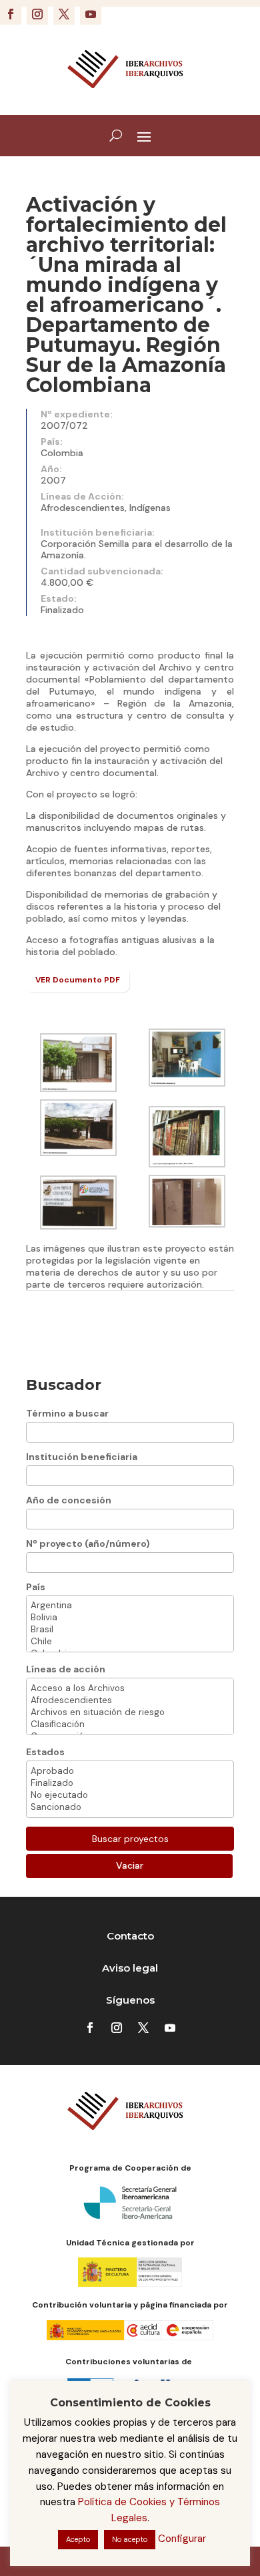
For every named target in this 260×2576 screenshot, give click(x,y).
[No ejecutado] (130, 1795)
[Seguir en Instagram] (37, 14)
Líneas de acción (66, 1669)
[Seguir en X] (64, 14)
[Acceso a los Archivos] (130, 1688)
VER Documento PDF (78, 980)
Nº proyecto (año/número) (88, 1543)
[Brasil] (130, 1630)
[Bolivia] (130, 1618)
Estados (45, 1752)
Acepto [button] (78, 2539)
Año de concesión (69, 1500)
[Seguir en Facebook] (11, 14)
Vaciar (130, 1865)
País (36, 1587)
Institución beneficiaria (82, 1457)
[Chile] (130, 1642)
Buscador (64, 1385)
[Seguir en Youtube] (91, 14)
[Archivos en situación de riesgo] (130, 1712)
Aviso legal (130, 1968)
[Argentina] (130, 1606)
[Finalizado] (130, 1783)
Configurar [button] (182, 2539)
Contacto (130, 1936)
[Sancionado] (130, 1807)
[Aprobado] (130, 1771)
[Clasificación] (130, 1724)
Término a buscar (67, 1413)
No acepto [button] (130, 2539)
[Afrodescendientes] (130, 1700)
